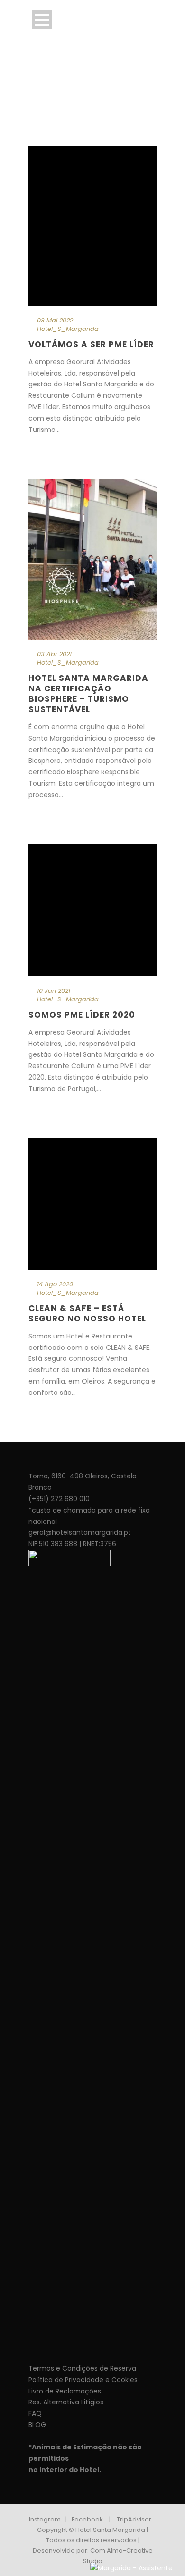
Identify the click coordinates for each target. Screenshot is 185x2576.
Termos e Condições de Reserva (82, 2368)
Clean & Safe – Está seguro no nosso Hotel (87, 1313)
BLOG (37, 2425)
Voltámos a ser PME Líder (91, 344)
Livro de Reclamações (65, 2391)
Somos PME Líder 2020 (82, 1015)
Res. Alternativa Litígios (66, 2402)
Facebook (87, 2519)
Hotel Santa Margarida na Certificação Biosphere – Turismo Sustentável (88, 694)
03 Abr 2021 (54, 654)
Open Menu (42, 20)
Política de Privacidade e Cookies (83, 2380)
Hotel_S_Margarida (68, 329)
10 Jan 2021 (54, 991)
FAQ (35, 2413)
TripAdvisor (134, 2519)
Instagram (45, 2519)
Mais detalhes (53, 450)
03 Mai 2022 (55, 320)
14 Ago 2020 (55, 1284)
